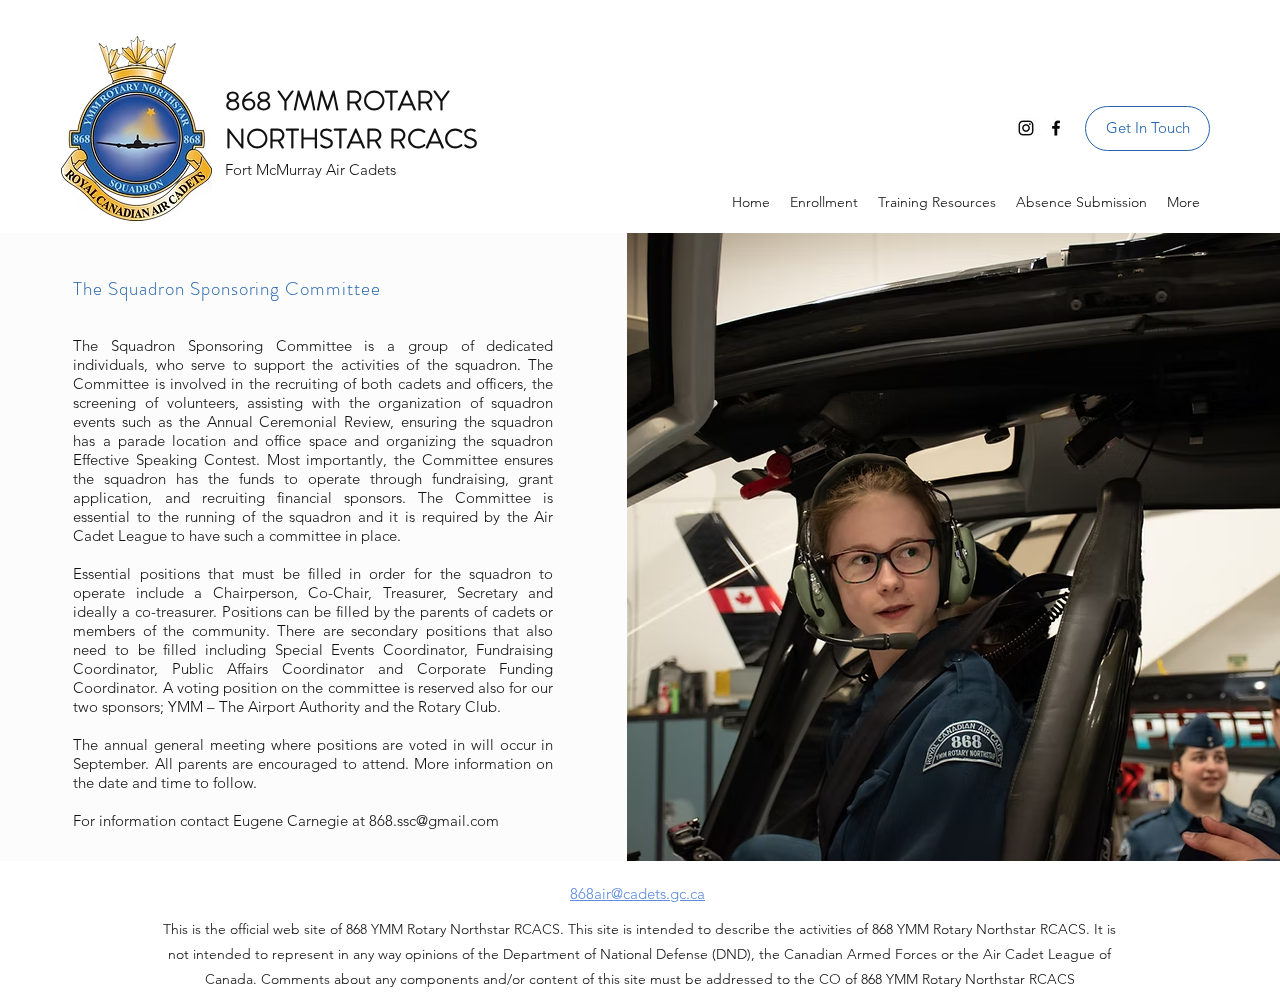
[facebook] (1056, 128)
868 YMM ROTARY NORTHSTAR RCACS (351, 120)
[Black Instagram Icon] (1026, 128)
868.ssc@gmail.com (434, 820)
